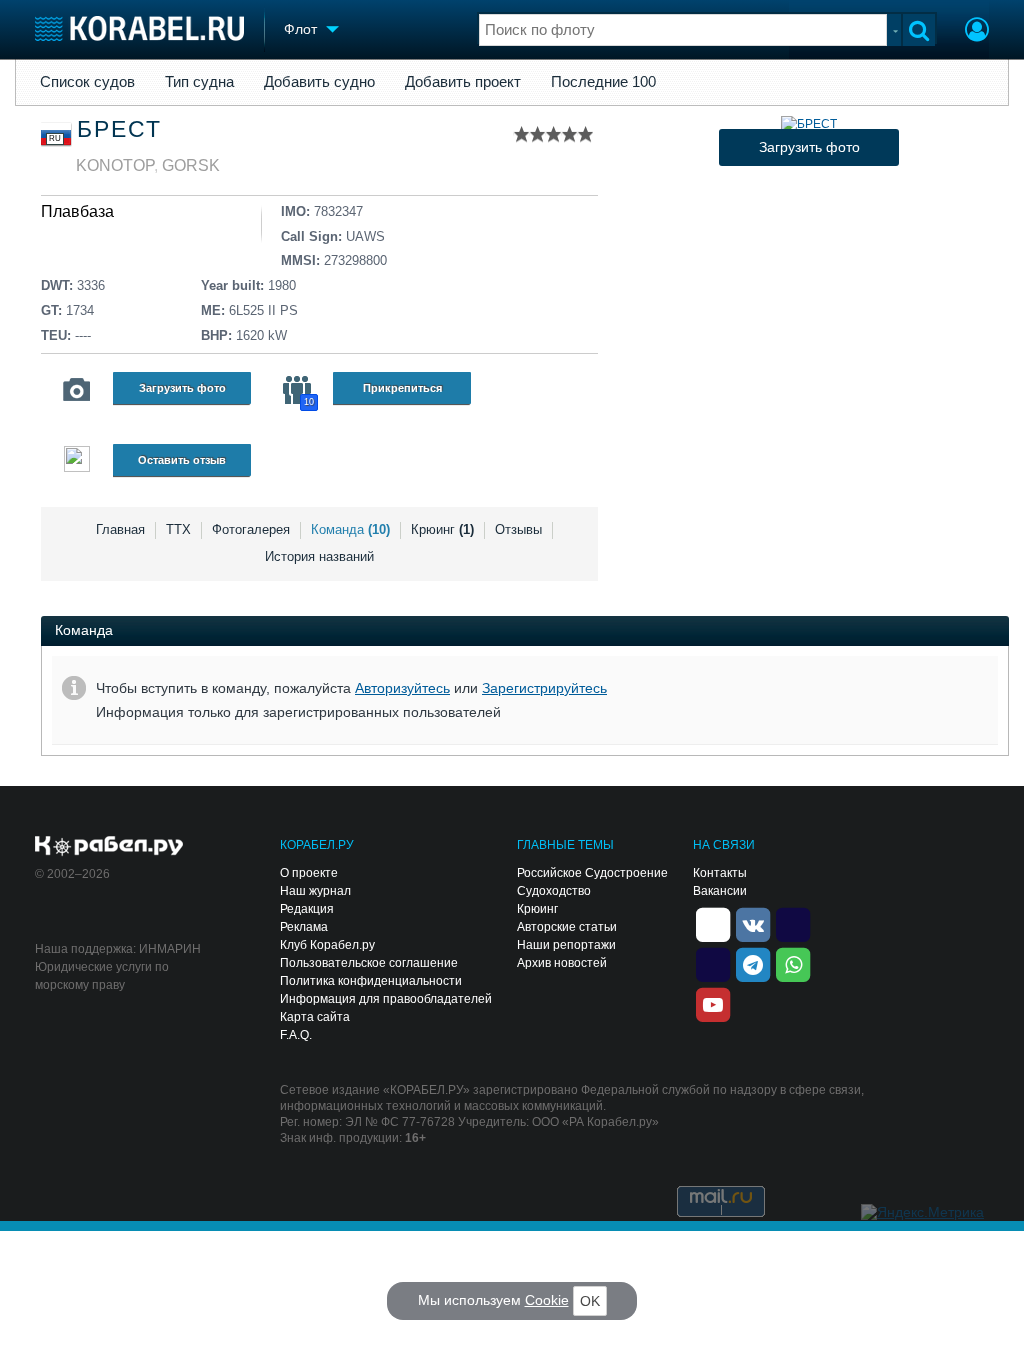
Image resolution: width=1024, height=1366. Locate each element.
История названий (319, 556)
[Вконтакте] (753, 923)
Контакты (720, 873)
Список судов (87, 82)
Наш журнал (315, 891)
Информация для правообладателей (386, 999)
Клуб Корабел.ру (327, 945)
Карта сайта (315, 1017)
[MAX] (713, 963)
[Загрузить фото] (809, 124)
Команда (350, 529)
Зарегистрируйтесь (544, 688)
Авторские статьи (567, 927)
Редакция (307, 909)
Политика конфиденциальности (371, 981)
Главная (120, 529)
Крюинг (442, 529)
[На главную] (139, 28)
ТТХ (178, 529)
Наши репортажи (566, 945)
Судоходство (554, 891)
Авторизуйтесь (402, 688)
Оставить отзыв (182, 460)
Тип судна (199, 82)
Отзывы (518, 529)
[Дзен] (713, 923)
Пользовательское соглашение (369, 963)
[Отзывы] (77, 461)
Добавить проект (463, 82)
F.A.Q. (296, 1035)
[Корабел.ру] (109, 847)
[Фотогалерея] (77, 390)
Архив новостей (562, 963)
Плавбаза (77, 211)
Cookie (547, 1300)
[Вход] (977, 32)
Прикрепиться (402, 388)
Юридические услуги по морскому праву (102, 976)
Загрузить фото (182, 388)
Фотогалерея (251, 529)
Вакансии (720, 891)
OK (590, 1301)
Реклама (304, 927)
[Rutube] (793, 923)
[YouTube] (713, 1003)
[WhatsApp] (793, 963)
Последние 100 (603, 82)
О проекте (309, 873)
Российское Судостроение (592, 873)
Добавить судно (319, 82)
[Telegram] (753, 963)
